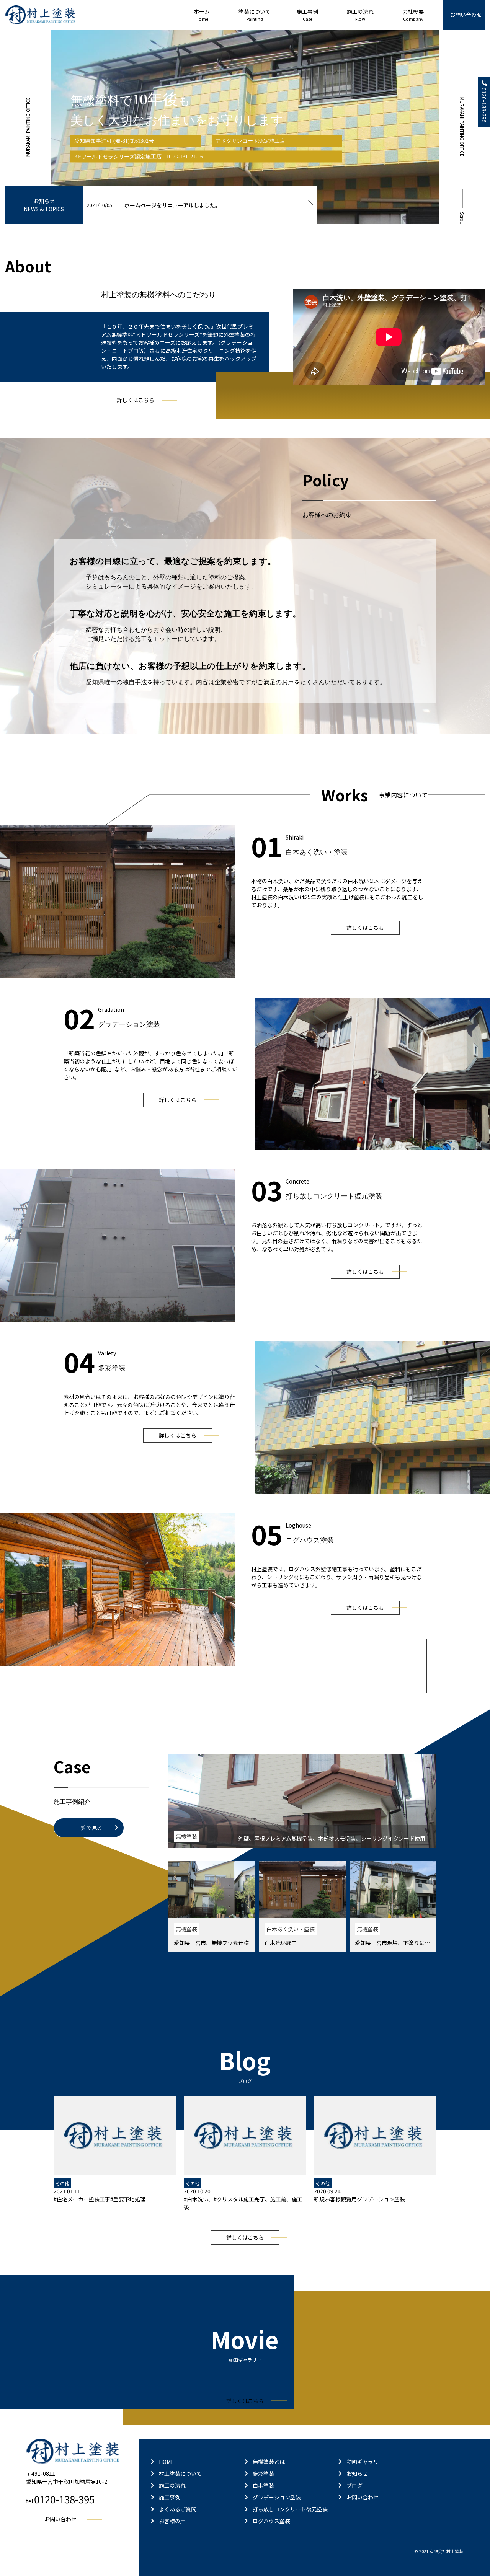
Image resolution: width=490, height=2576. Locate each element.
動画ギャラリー (365, 2462)
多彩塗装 (263, 2473)
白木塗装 (263, 2485)
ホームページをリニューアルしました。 (172, 205)
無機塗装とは (269, 2462)
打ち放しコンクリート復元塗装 (290, 2509)
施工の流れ (172, 2485)
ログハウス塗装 (271, 2521)
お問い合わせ (466, 15)
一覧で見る (89, 1828)
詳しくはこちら (136, 400)
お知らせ (357, 2473)
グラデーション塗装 (277, 2497)
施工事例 (170, 2497)
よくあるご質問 (178, 2509)
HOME (167, 2462)
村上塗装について (180, 2473)
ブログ (354, 2485)
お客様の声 (172, 2521)
